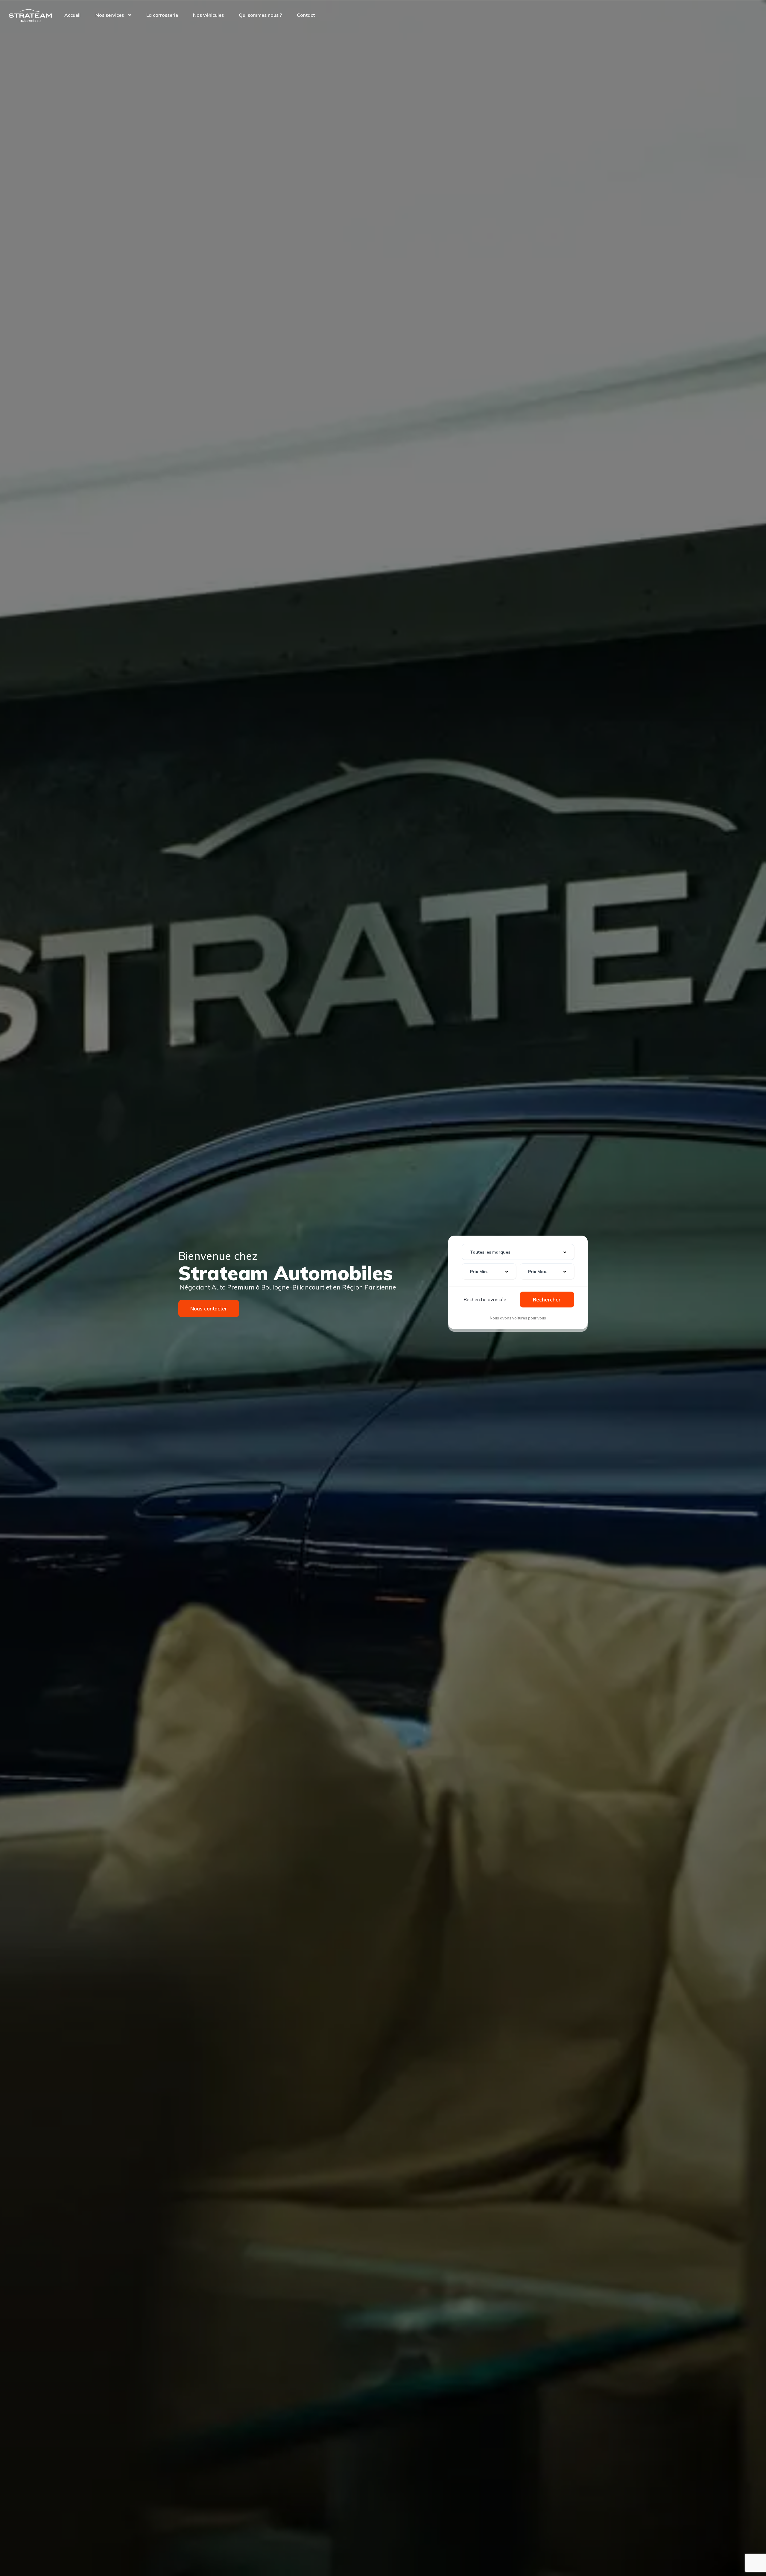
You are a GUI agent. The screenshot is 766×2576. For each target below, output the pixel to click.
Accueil (72, 15)
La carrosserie (162, 15)
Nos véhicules (208, 15)
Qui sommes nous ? (260, 15)
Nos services (110, 15)
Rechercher (547, 1300)
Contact (306, 15)
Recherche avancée (485, 1299)
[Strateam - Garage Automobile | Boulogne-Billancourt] (30, 15)
